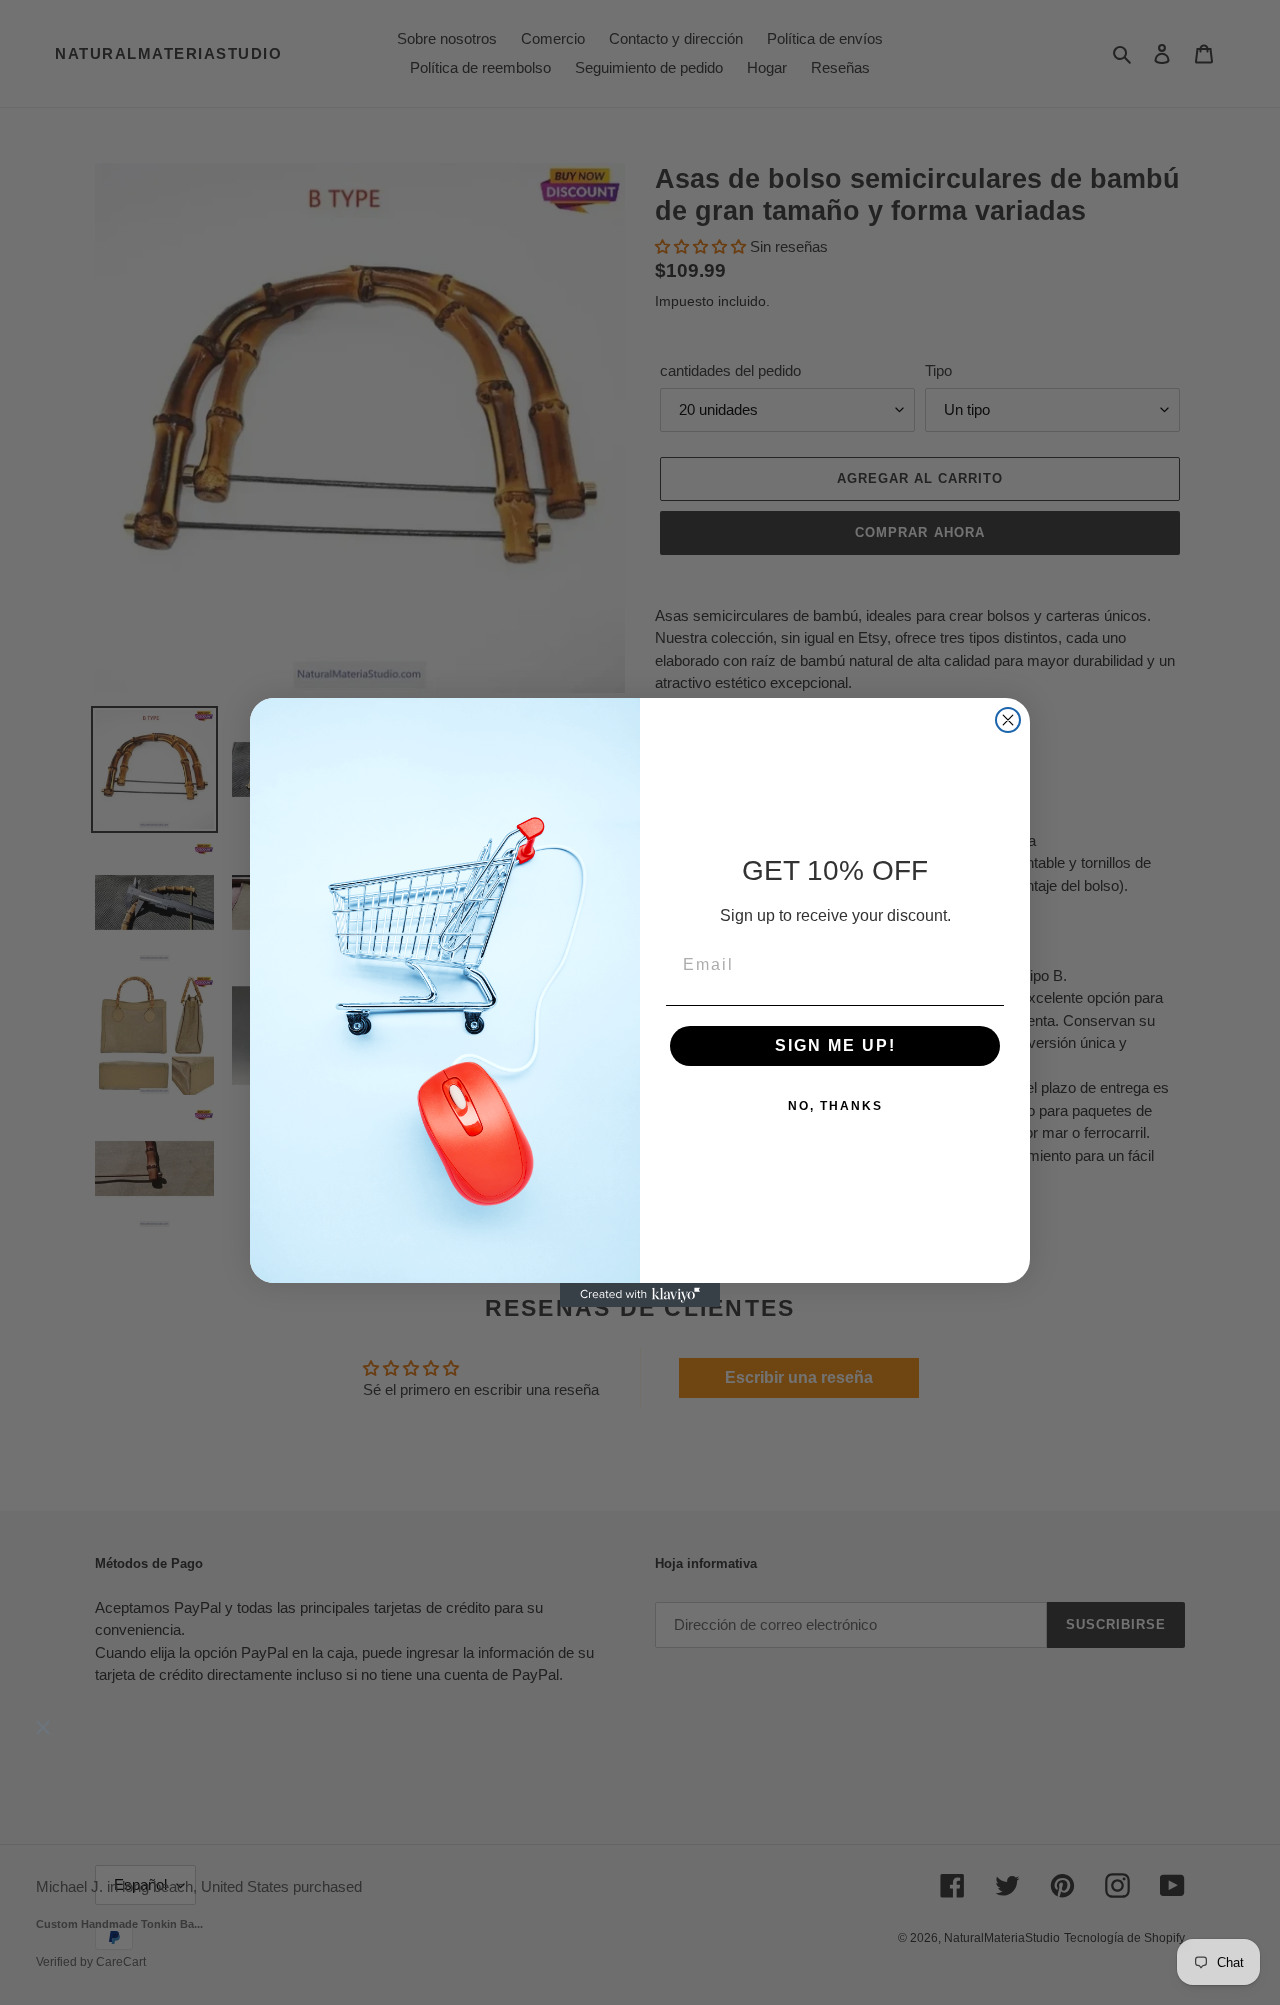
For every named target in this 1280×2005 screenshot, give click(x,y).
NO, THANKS (835, 1106)
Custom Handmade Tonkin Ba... (119, 1925)
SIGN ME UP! (835, 1045)
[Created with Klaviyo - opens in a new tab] (640, 1295)
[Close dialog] (1008, 720)
